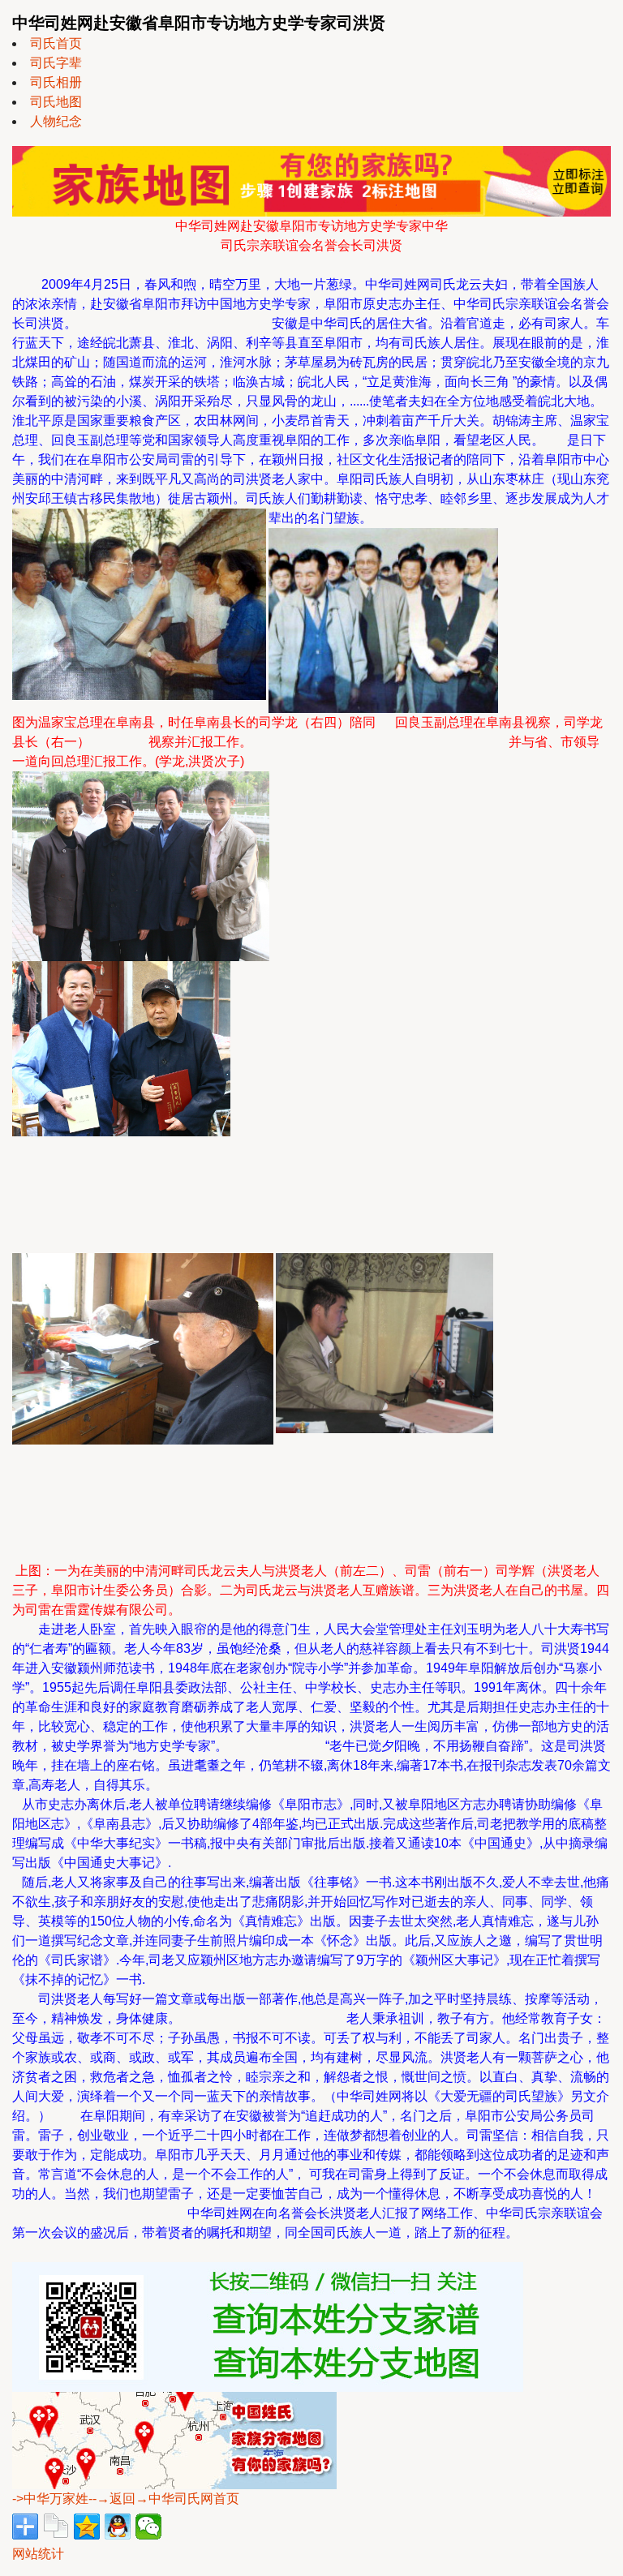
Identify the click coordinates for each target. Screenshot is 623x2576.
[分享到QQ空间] (87, 2527)
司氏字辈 (56, 63)
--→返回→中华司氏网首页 (164, 2499)
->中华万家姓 (50, 2499)
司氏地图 (56, 102)
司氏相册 (56, 82)
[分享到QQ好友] (118, 2527)
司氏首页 (56, 43)
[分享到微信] (148, 2527)
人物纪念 (56, 121)
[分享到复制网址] (56, 2527)
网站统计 (38, 2554)
